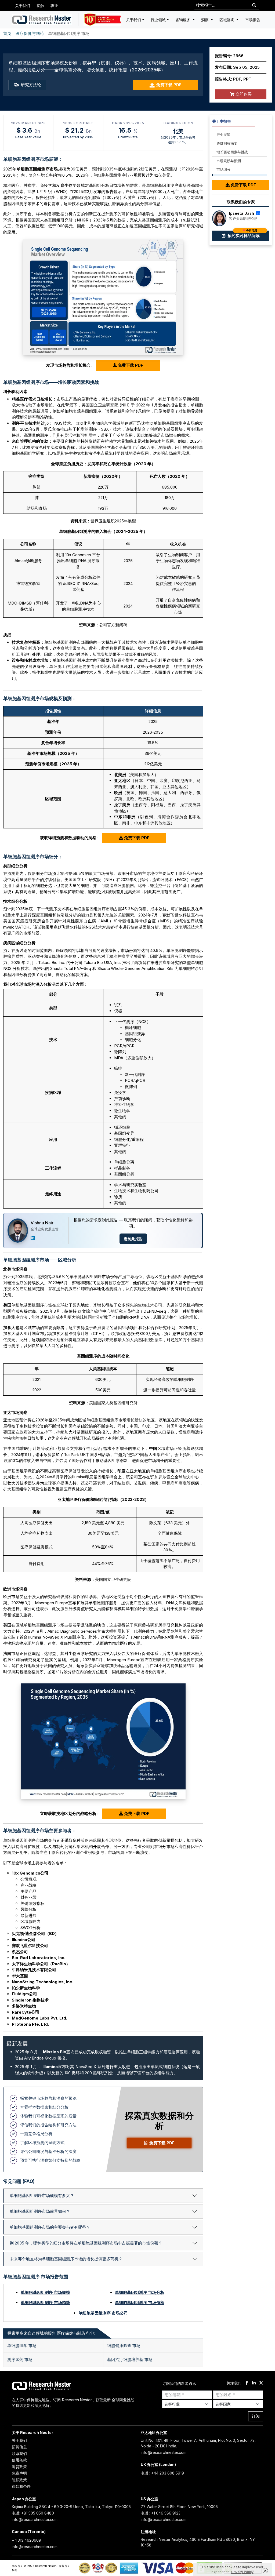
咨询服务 (183, 20)
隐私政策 (19, 2480)
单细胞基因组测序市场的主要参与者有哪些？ (50, 2227)
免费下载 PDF (169, 85)
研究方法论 (30, 85)
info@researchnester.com (164, 2452)
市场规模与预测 (229, 161)
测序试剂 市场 (20, 2359)
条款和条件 (21, 2486)
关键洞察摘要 (227, 143)
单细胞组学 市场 (22, 2346)
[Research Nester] (42, 20)
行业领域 (158, 20)
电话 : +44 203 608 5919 (162, 2473)
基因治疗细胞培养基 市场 (130, 2359)
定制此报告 (133, 1239)
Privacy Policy (242, 2572)
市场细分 (223, 169)
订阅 (256, 2416)
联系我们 (19, 2453)
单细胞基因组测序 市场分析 (140, 2292)
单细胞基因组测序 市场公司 (103, 2313)
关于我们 (23, 6)
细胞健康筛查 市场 (124, 2346)
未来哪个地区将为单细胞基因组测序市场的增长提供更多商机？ (66, 2259)
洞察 (205, 20)
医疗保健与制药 (30, 33)
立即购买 (243, 94)
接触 (40, 6)
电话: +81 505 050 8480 (33, 2513)
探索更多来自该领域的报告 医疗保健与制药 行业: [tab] (51, 2333)
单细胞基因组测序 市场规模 (45, 2292)
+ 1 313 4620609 (26, 2540)
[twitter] (261, 2383)
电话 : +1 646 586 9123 (161, 2513)
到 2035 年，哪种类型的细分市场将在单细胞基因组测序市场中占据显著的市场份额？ (86, 2243)
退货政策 (19, 2467)
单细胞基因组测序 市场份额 (140, 2303)
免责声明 (19, 2473)
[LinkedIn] (33, 1238)
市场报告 (253, 20)
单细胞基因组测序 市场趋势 (45, 2303)
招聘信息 (19, 2447)
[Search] (254, 6)
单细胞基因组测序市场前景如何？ (40, 2211)
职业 (54, 6)
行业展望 (223, 134)
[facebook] (247, 2383)
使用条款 (19, 2460)
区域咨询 (227, 20)
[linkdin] (254, 2383)
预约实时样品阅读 (243, 234)
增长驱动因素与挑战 (232, 152)
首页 (7, 33)
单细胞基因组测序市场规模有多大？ (42, 2195)
